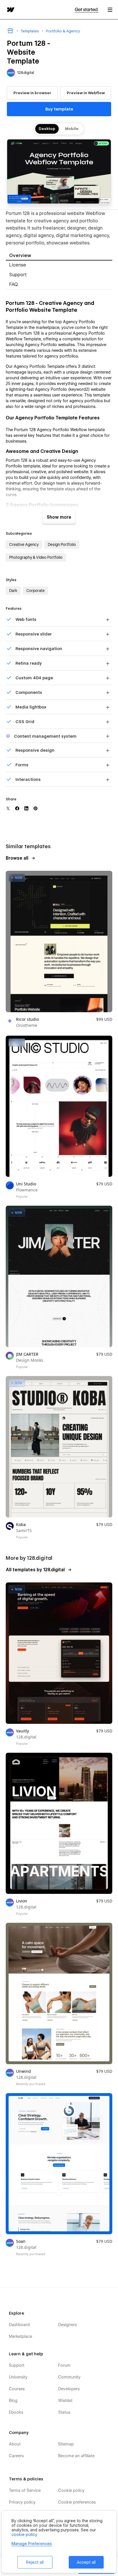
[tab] (59, 256)
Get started (87, 10)
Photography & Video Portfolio (36, 557)
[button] (110, 10)
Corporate (36, 591)
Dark (13, 591)
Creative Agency (24, 544)
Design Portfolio (62, 544)
